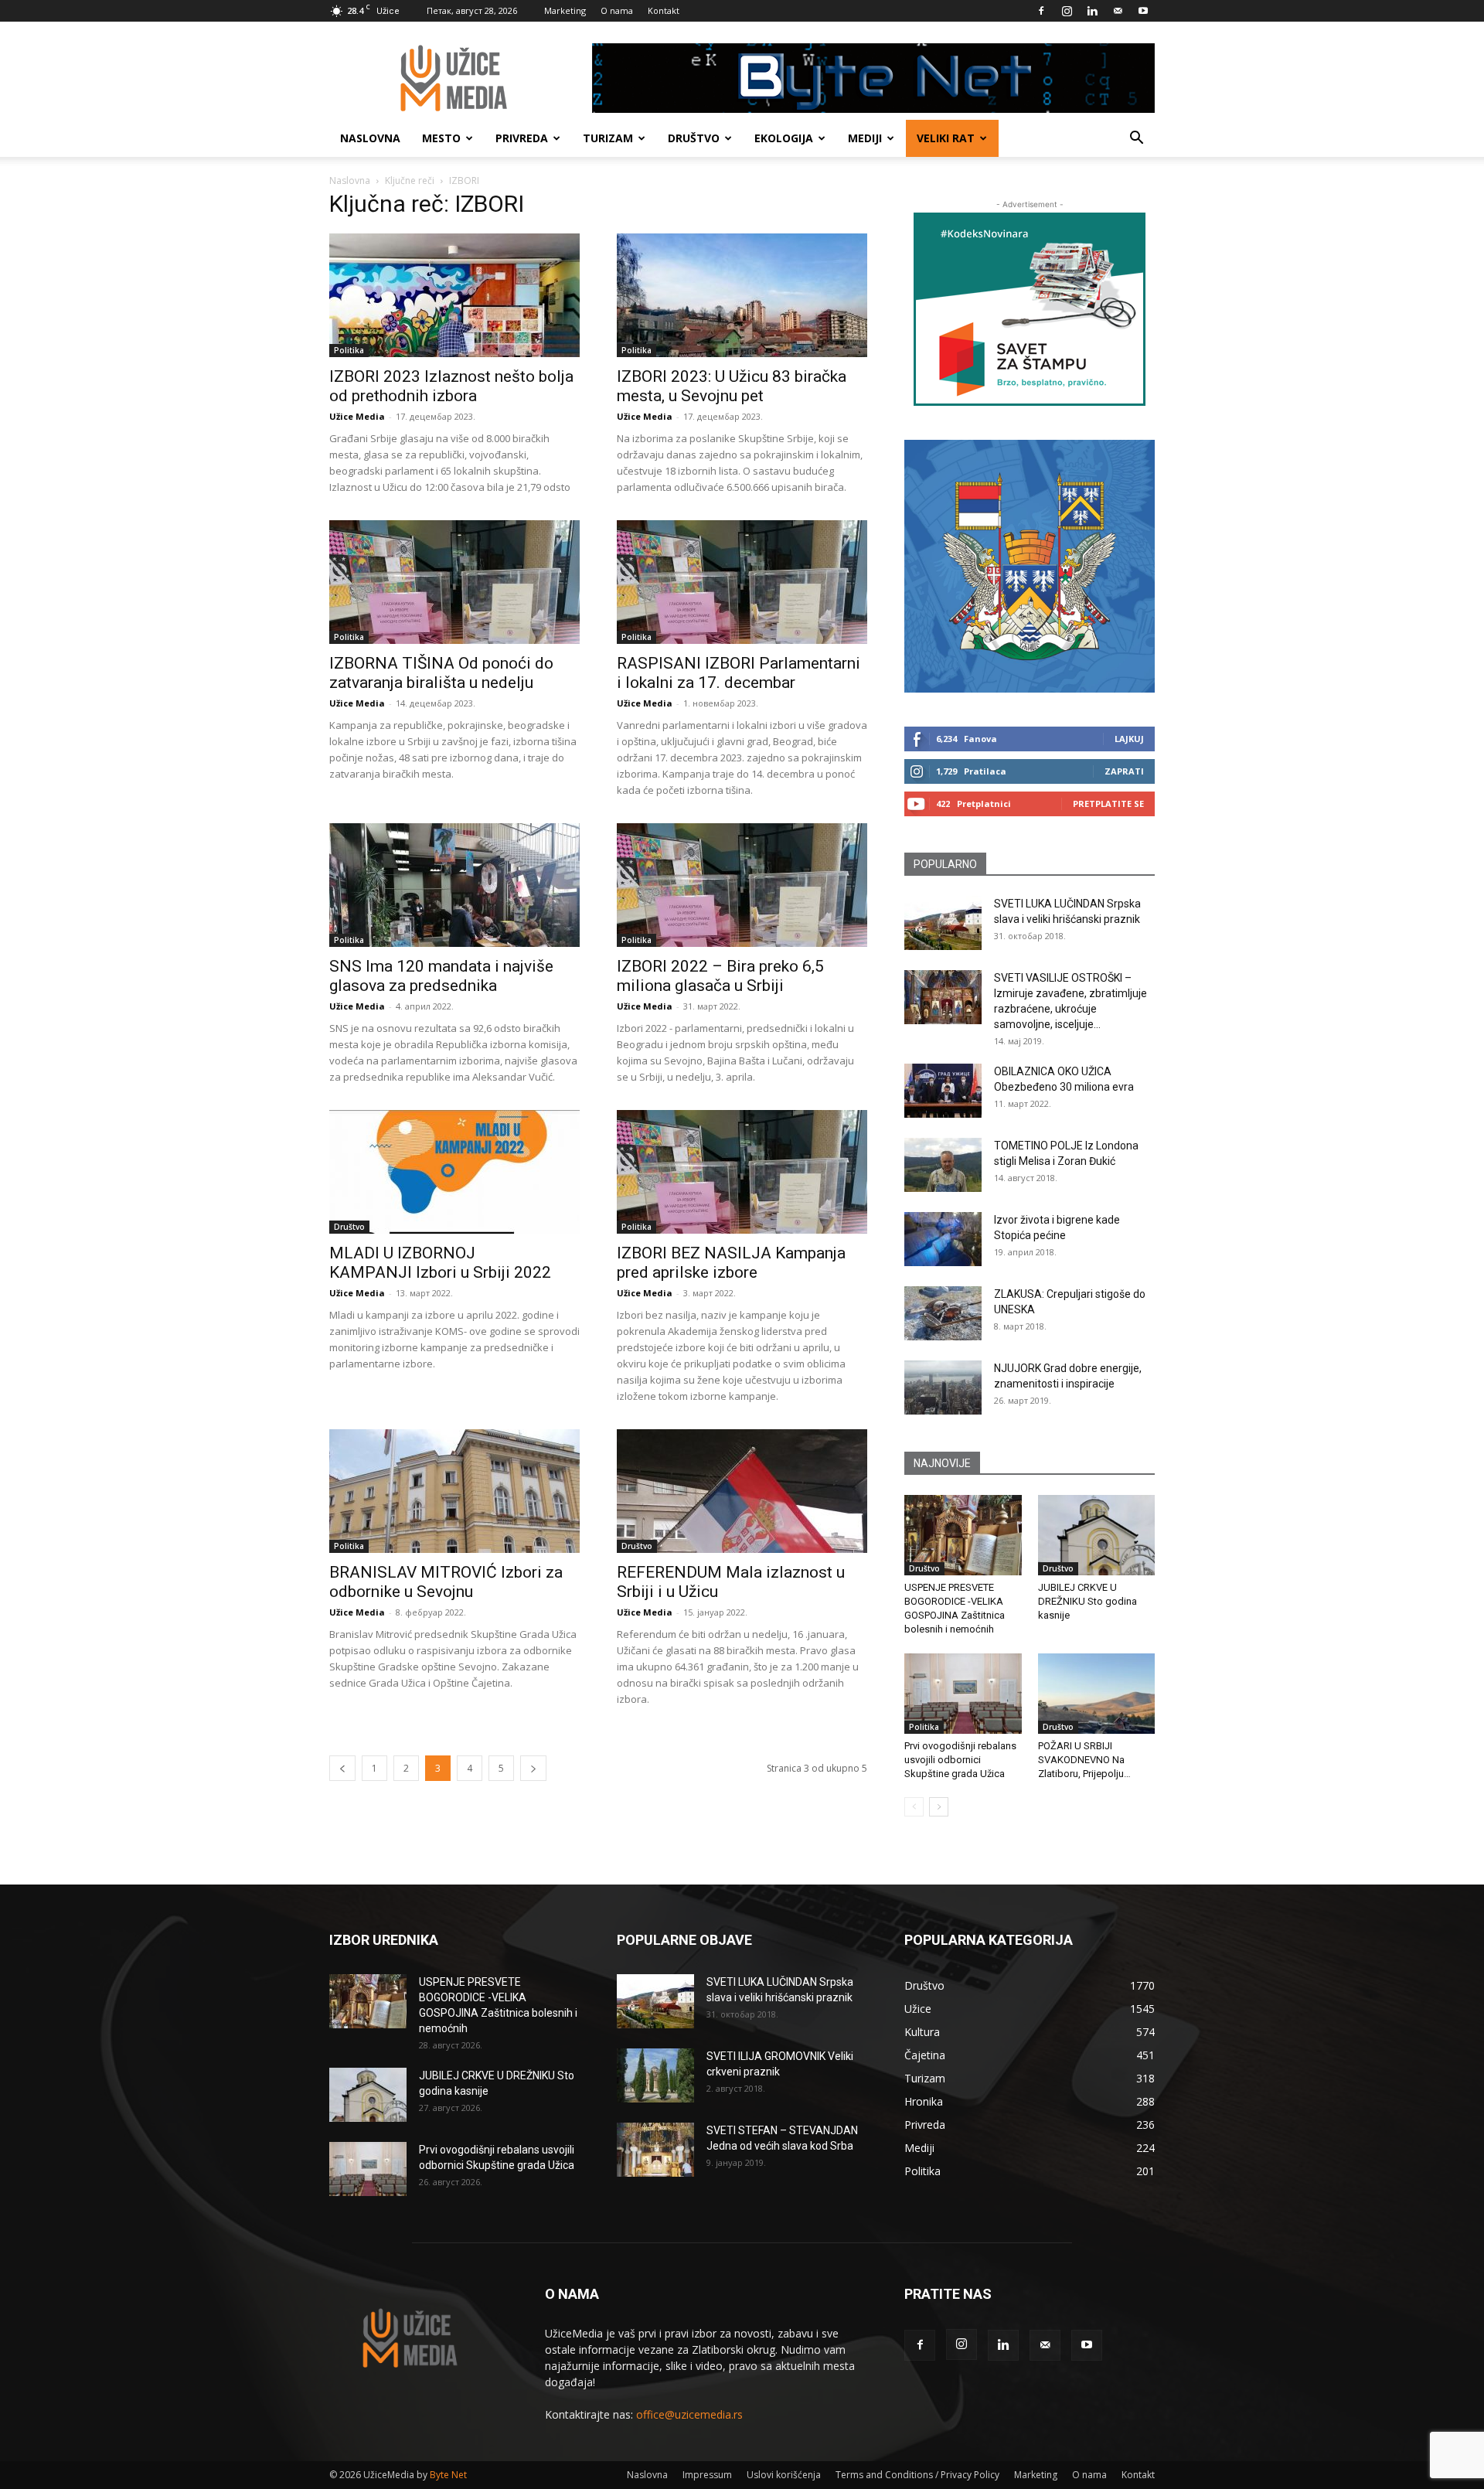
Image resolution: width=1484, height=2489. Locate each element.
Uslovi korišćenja (784, 2475)
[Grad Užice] (1030, 566)
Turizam (608, 138)
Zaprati (1124, 771)
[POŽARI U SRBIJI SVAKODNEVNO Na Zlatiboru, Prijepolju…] (1097, 1694)
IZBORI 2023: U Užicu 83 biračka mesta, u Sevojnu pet (732, 386)
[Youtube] (1143, 11)
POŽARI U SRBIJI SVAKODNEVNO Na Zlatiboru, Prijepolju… (1084, 1760)
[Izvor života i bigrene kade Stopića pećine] (943, 1239)
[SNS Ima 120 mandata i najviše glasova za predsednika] (454, 885)
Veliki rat (946, 138)
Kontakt (664, 10)
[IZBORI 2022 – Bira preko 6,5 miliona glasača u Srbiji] (742, 885)
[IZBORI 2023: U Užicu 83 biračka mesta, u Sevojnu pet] (742, 295)
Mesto (441, 138)
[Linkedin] (1092, 11)
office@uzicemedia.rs (689, 2414)
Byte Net (448, 2475)
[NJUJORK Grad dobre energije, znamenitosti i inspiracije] (943, 1388)
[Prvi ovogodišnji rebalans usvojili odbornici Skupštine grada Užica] (963, 1694)
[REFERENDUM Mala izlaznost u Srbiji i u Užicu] (742, 1491)
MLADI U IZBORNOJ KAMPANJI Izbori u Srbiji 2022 (440, 1263)
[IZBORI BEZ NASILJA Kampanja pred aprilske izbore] (742, 1172)
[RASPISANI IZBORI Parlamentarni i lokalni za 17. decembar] (742, 582)
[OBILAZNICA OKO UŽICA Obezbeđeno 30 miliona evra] (943, 1091)
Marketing (565, 10)
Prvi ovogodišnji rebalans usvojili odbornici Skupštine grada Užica (960, 1760)
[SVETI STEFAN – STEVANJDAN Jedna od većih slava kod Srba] (655, 2150)
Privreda (522, 138)
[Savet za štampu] (1030, 309)
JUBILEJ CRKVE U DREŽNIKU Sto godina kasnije (1087, 1601)
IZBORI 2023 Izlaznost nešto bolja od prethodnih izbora (451, 386)
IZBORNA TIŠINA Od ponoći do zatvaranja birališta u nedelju (441, 673)
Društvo (694, 138)
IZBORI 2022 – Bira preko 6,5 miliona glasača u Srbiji (720, 976)
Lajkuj (1129, 739)
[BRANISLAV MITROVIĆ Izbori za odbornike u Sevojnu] (454, 1491)
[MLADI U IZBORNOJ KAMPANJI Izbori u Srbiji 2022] (454, 1172)
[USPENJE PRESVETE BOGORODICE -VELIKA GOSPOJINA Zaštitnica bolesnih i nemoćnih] (963, 1535)
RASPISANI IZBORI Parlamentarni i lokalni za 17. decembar (739, 673)
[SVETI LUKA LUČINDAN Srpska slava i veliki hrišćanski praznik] (943, 923)
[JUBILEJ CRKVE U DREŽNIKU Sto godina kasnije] (1097, 1535)
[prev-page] (342, 1768)
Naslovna (370, 138)
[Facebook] (1041, 11)
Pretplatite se (1108, 804)
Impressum (707, 2475)
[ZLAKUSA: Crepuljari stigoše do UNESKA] (943, 1313)
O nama (617, 10)
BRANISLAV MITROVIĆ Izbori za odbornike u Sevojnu (446, 1582)
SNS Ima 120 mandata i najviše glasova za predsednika (441, 976)
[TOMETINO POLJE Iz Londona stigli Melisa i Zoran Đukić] (943, 1165)
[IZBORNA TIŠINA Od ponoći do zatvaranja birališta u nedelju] (454, 582)
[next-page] (533, 1768)
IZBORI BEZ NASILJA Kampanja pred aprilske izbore (731, 1263)
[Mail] (1118, 11)
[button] (1136, 140)
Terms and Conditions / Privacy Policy (917, 2475)
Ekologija (784, 138)
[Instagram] (1067, 11)
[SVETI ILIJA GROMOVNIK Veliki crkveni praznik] (655, 2075)
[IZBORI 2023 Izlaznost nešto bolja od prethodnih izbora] (454, 295)
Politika (349, 350)
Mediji (865, 138)
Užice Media (357, 416)
